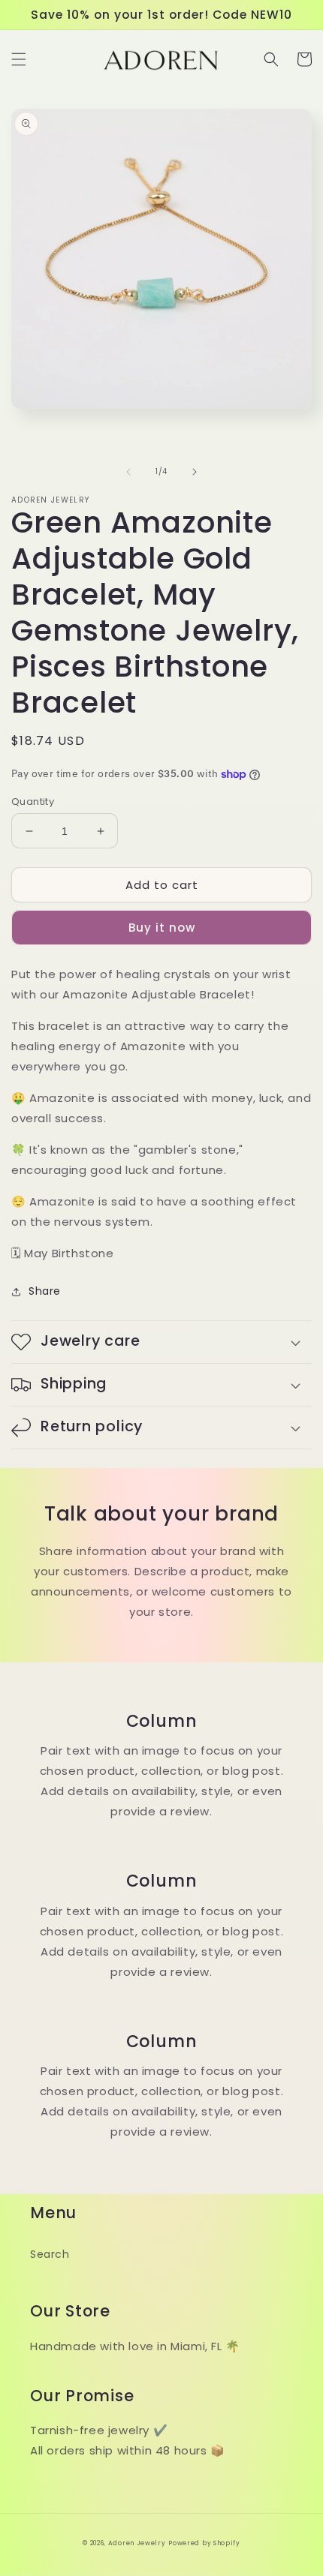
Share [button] (45, 1291)
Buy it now (162, 928)
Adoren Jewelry (137, 2543)
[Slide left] (128, 472)
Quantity (33, 802)
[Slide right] (195, 472)
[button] (19, 59)
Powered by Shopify (204, 2543)
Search (50, 2254)
